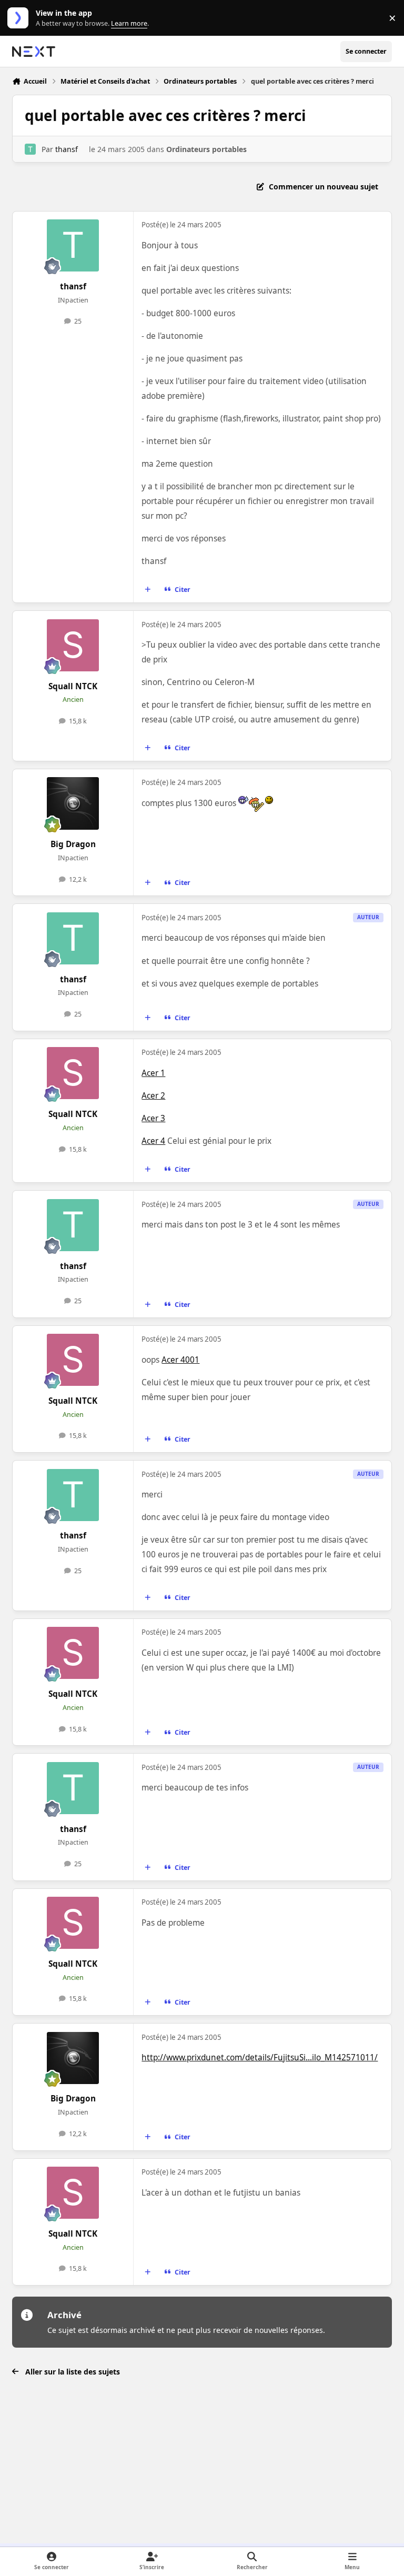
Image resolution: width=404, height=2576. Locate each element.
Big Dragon (73, 844)
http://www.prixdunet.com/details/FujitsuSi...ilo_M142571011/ (260, 2057)
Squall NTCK (73, 686)
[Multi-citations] (148, 590)
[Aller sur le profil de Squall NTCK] (73, 645)
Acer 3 (153, 1118)
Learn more (20, 18)
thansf (67, 149)
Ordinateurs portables (206, 149)
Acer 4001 (180, 1360)
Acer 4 (153, 1141)
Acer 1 (153, 1073)
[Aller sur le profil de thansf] (30, 149)
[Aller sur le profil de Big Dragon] (73, 803)
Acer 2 (153, 1096)
